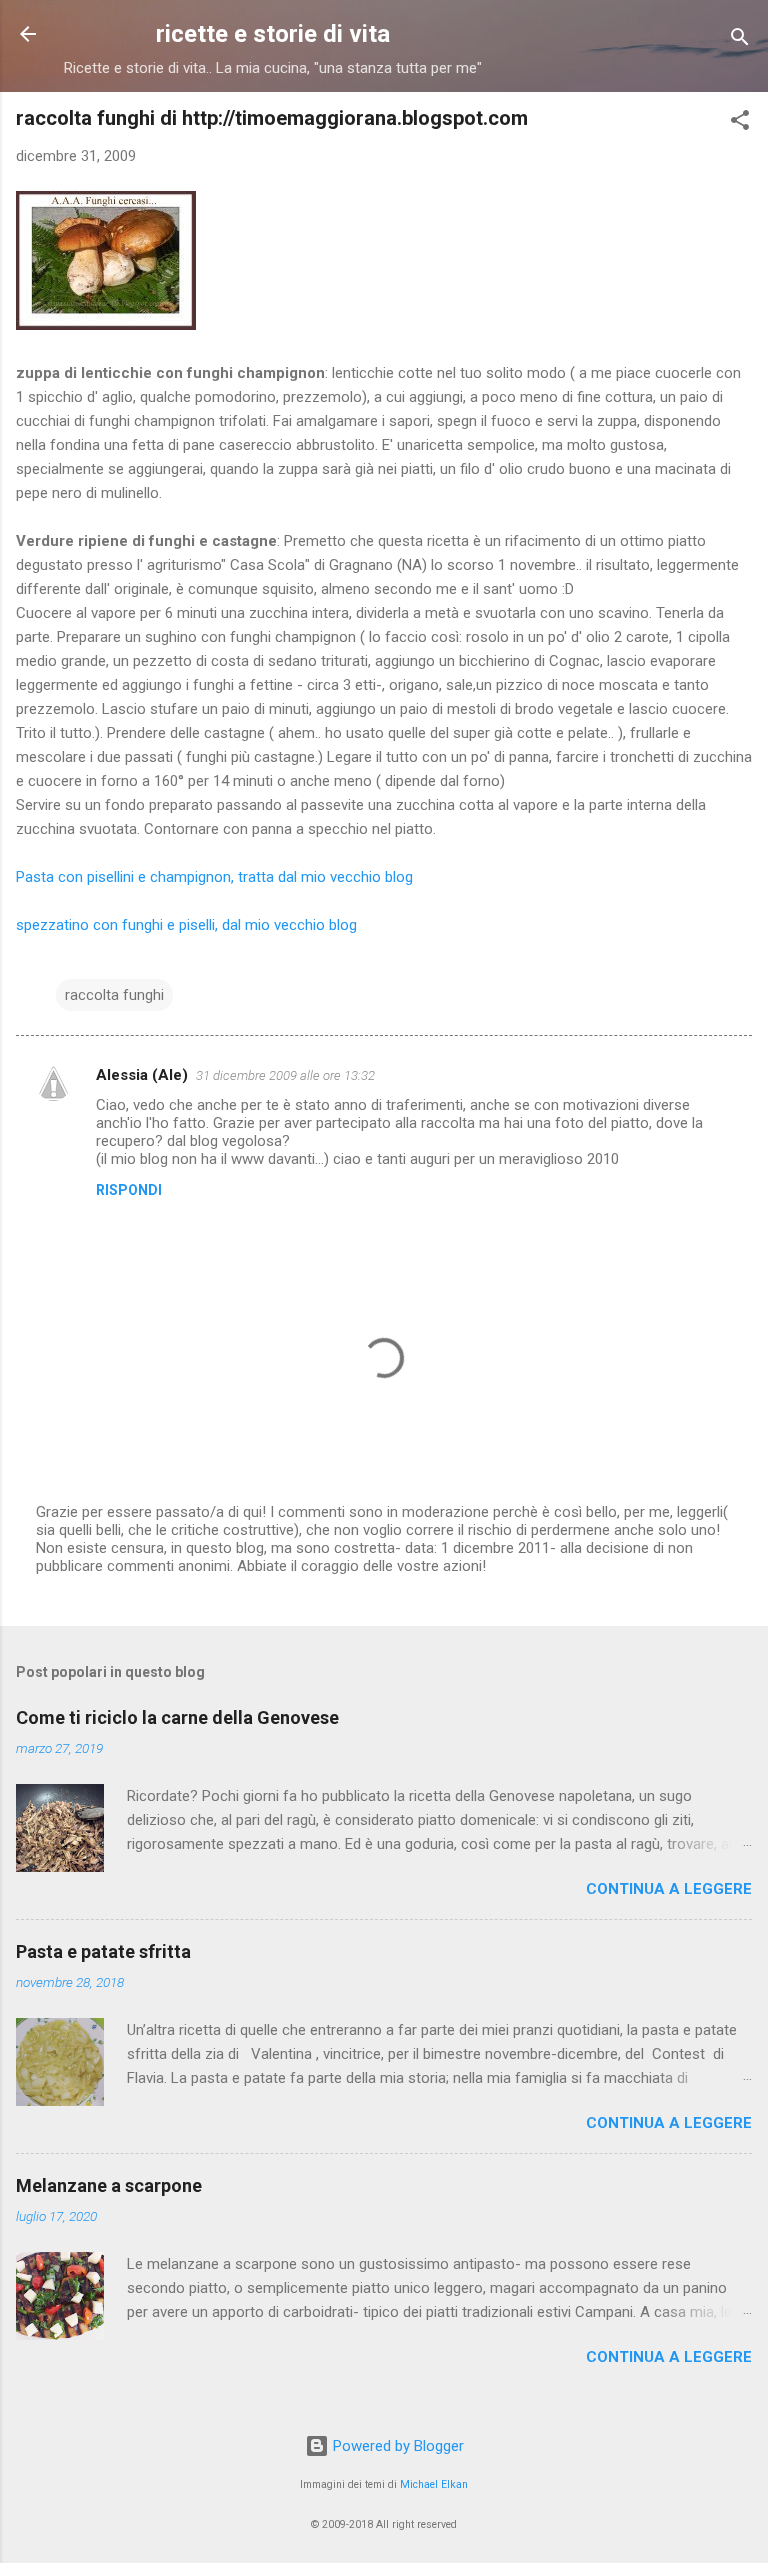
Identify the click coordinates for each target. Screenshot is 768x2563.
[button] (740, 123)
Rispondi (129, 1190)
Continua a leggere (669, 1889)
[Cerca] (740, 40)
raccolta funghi (114, 995)
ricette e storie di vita (273, 34)
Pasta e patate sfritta (103, 1951)
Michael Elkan (434, 2484)
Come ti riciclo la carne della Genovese (177, 1717)
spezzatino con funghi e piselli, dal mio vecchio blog (186, 925)
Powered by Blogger (396, 2446)
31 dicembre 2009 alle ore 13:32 (285, 1075)
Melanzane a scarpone (109, 2185)
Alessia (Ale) (142, 1075)
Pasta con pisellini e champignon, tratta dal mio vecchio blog (214, 877)
